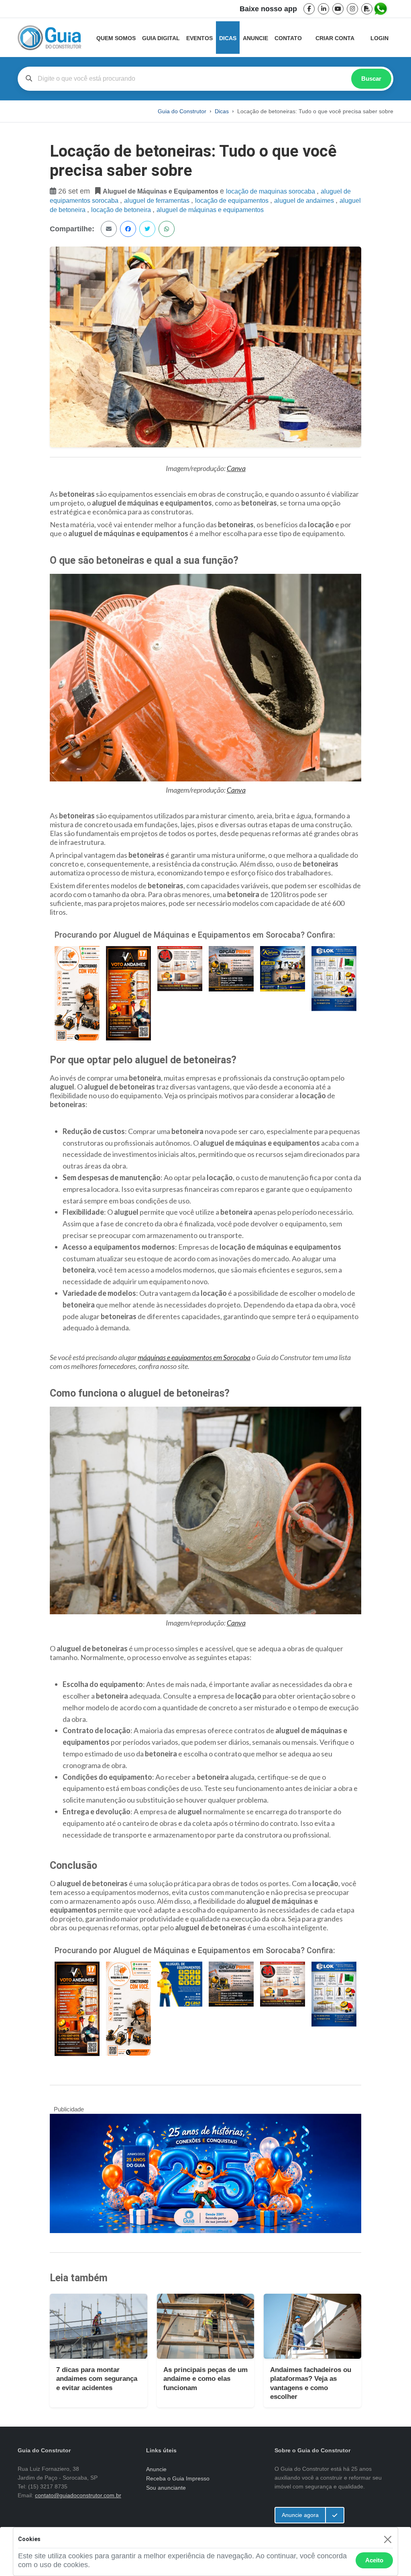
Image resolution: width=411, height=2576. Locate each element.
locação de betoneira (122, 210)
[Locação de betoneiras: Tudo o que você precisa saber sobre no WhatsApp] (167, 229)
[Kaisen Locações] (283, 968)
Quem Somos (116, 38)
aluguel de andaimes (305, 201)
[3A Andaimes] (180, 968)
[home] (49, 38)
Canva (236, 468)
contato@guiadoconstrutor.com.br (78, 2495)
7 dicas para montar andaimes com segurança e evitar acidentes (97, 2379)
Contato (288, 38)
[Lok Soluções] (334, 978)
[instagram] (352, 9)
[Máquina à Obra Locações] (77, 992)
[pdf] (367, 9)
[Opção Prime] (231, 968)
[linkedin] (324, 9)
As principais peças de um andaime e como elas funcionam (205, 2379)
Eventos (199, 38)
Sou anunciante (166, 2488)
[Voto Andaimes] (128, 992)
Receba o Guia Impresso (178, 2478)
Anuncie (255, 38)
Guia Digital (161, 38)
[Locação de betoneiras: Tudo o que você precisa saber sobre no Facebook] (128, 229)
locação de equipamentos (233, 201)
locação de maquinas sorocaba (271, 191)
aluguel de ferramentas (158, 201)
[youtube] (338, 9)
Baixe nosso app (268, 9)
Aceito (374, 2560)
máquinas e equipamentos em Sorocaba (194, 1357)
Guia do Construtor (182, 111)
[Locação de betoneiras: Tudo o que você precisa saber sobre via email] (109, 229)
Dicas (228, 38)
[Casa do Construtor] (180, 1984)
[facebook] (309, 9)
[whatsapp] (381, 9)
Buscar (371, 79)
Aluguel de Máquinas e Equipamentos (210, 210)
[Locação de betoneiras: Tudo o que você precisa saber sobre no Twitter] (147, 229)
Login (379, 38)
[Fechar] (388, 2539)
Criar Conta (335, 38)
